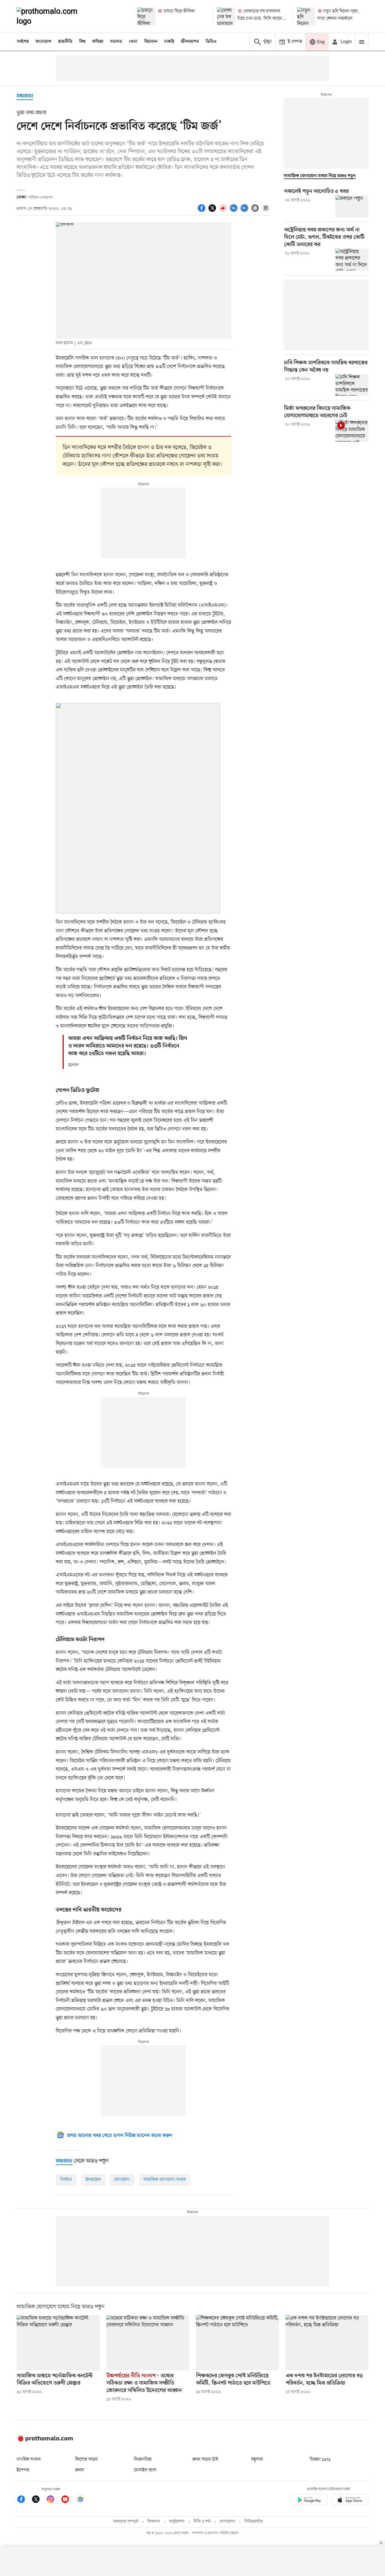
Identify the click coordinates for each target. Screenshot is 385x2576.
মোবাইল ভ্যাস (145, 2470)
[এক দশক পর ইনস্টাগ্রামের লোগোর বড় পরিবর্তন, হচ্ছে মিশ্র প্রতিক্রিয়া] (327, 2343)
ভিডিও (211, 42)
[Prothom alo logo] (45, 2440)
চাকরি (169, 42)
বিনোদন (151, 42)
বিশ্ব (82, 42)
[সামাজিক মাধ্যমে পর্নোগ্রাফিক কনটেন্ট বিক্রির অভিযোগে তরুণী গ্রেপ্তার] (58, 2343)
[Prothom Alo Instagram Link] (53, 2500)
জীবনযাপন (190, 42)
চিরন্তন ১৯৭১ (320, 2459)
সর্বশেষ (23, 42)
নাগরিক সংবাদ (29, 2459)
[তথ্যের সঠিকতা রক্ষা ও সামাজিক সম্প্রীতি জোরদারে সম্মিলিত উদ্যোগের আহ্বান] (148, 2343)
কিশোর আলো (87, 2459)
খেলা (133, 42)
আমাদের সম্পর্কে (126, 2522)
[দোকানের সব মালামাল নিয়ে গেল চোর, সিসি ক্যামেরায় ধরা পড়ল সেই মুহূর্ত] (226, 16)
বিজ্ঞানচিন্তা (143, 2459)
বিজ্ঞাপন (154, 2522)
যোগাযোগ (122, 2180)
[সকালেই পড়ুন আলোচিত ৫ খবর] (352, 206)
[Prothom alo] (55, 16)
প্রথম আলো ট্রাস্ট (205, 2459)
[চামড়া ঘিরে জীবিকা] (146, 16)
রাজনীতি (65, 42)
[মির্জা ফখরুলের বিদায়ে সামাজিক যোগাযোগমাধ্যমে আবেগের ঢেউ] (352, 431)
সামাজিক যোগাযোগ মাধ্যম (165, 2180)
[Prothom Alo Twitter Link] (39, 2500)
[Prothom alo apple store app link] (350, 2501)
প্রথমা (80, 2470)
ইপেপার (23, 2470)
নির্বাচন (66, 2180)
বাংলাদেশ (43, 42)
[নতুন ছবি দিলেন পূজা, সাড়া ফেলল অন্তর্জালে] (306, 16)
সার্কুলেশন (177, 2522)
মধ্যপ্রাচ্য (25, 96)
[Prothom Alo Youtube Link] (68, 2500)
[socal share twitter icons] (213, 211)
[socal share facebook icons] (202, 211)
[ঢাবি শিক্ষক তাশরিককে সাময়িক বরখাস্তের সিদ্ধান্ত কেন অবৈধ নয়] (352, 385)
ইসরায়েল (93, 2180)
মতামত (116, 42)
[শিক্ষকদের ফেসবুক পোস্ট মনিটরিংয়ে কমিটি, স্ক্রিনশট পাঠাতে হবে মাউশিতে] (237, 2343)
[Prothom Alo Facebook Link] (24, 2500)
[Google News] (80, 2500)
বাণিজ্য (98, 42)
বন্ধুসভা (257, 2459)
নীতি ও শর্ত (202, 2522)
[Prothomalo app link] (309, 2501)
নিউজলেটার (254, 2522)
